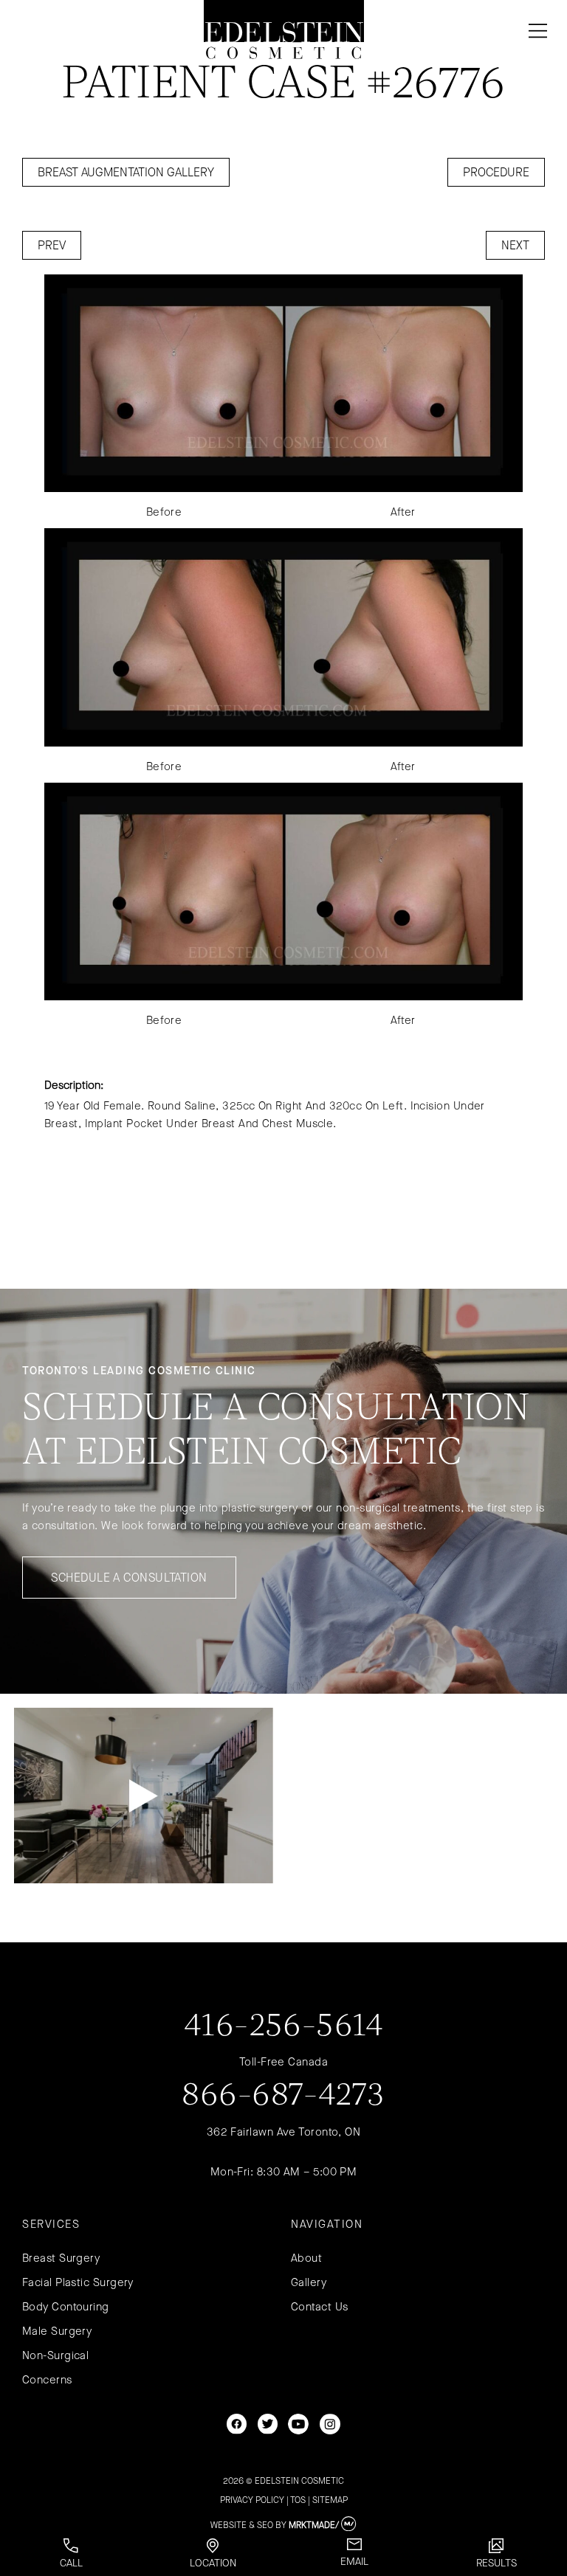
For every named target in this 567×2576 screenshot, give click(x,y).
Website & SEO (242, 2525)
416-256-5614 (283, 2027)
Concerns (47, 2380)
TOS (298, 2500)
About (306, 2258)
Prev (52, 245)
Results (496, 2563)
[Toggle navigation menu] (535, 31)
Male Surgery (57, 2331)
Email (354, 2562)
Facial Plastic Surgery (78, 2282)
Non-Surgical (55, 2355)
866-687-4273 (283, 2097)
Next (515, 245)
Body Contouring (66, 2307)
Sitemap (330, 2500)
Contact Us (320, 2307)
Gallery (309, 2282)
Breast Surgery (61, 2258)
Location (213, 2563)
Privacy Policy (252, 2500)
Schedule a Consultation (129, 1578)
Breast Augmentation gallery (126, 172)
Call (71, 2563)
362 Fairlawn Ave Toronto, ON (284, 2132)
